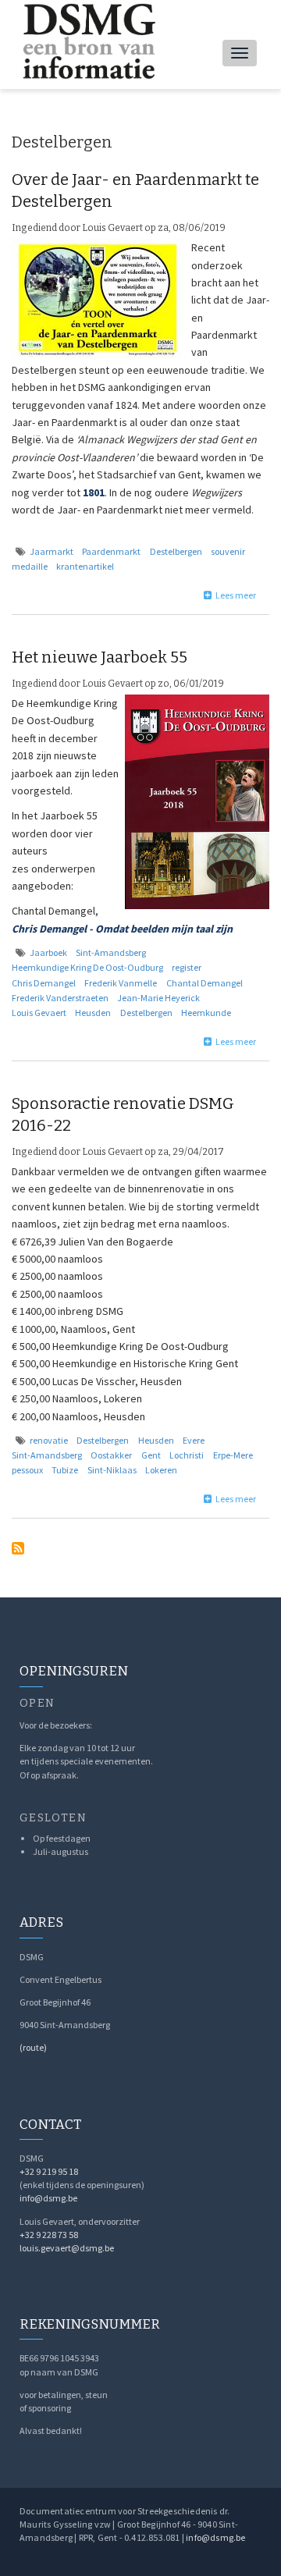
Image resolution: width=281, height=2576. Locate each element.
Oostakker (111, 1455)
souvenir (228, 551)
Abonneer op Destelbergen (18, 1548)
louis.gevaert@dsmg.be (67, 2248)
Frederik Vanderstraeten (60, 998)
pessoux (27, 1470)
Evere (194, 1440)
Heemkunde (206, 1013)
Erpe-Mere (233, 1455)
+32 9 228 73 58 (49, 2235)
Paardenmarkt (111, 551)
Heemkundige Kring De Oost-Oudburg (87, 967)
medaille (30, 566)
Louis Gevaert (39, 1013)
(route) (33, 2047)
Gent (151, 1455)
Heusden (93, 1013)
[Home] (87, 41)
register (187, 967)
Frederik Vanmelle (121, 983)
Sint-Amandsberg (111, 952)
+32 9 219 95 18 (49, 2171)
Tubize (65, 1470)
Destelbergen (176, 551)
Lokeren (161, 1470)
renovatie (49, 1440)
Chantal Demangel (205, 983)
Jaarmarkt (52, 551)
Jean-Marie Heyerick (158, 998)
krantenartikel (85, 566)
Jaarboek (48, 952)
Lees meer (236, 595)
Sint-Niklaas (112, 1470)
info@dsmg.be (48, 2198)
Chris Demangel (44, 983)
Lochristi (187, 1455)
